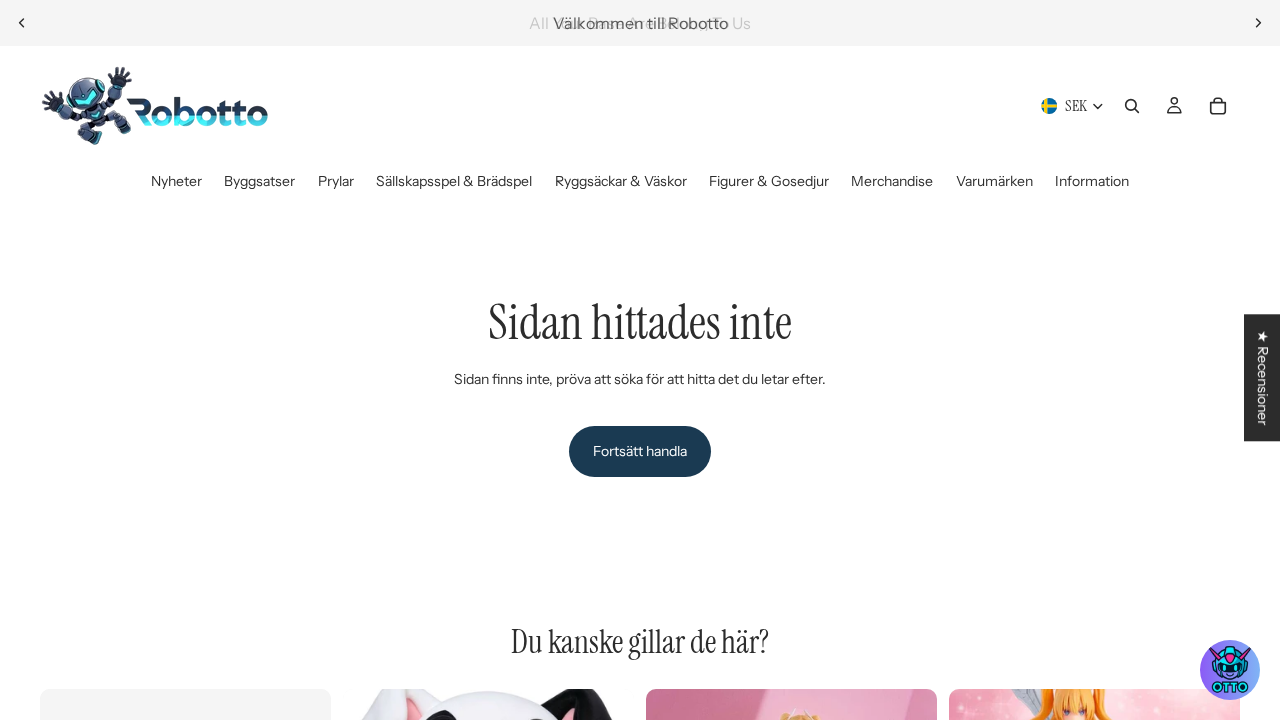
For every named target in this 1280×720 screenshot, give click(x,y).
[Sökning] (1132, 106)
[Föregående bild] (22, 23)
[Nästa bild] (1258, 23)
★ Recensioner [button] (1263, 377)
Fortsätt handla (640, 451)
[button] (1230, 670)
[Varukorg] (1218, 106)
